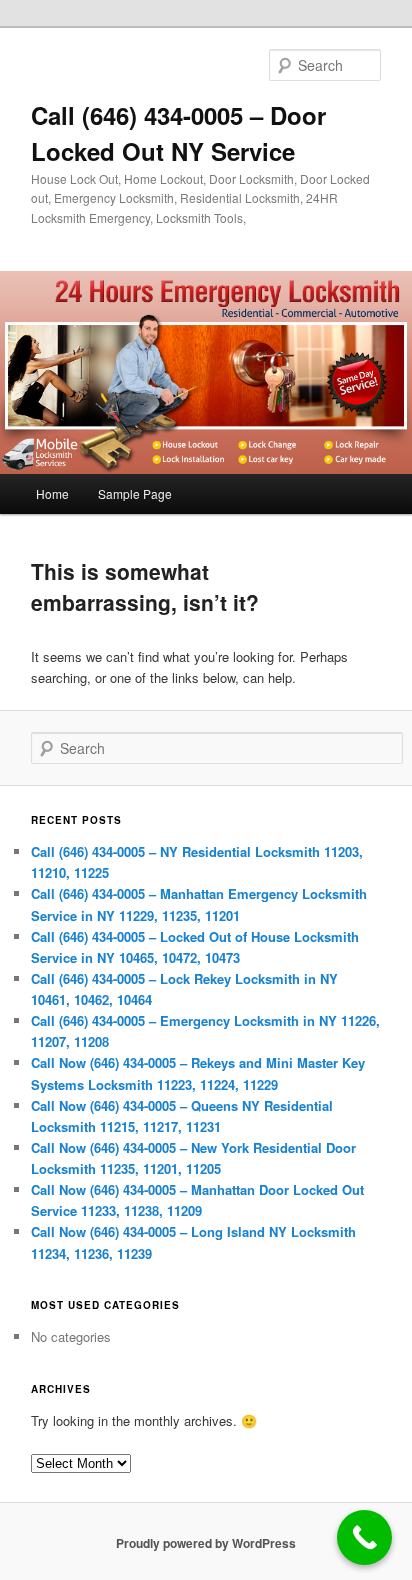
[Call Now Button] (364, 1537)
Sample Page (135, 493)
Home (52, 493)
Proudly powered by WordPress (206, 1543)
